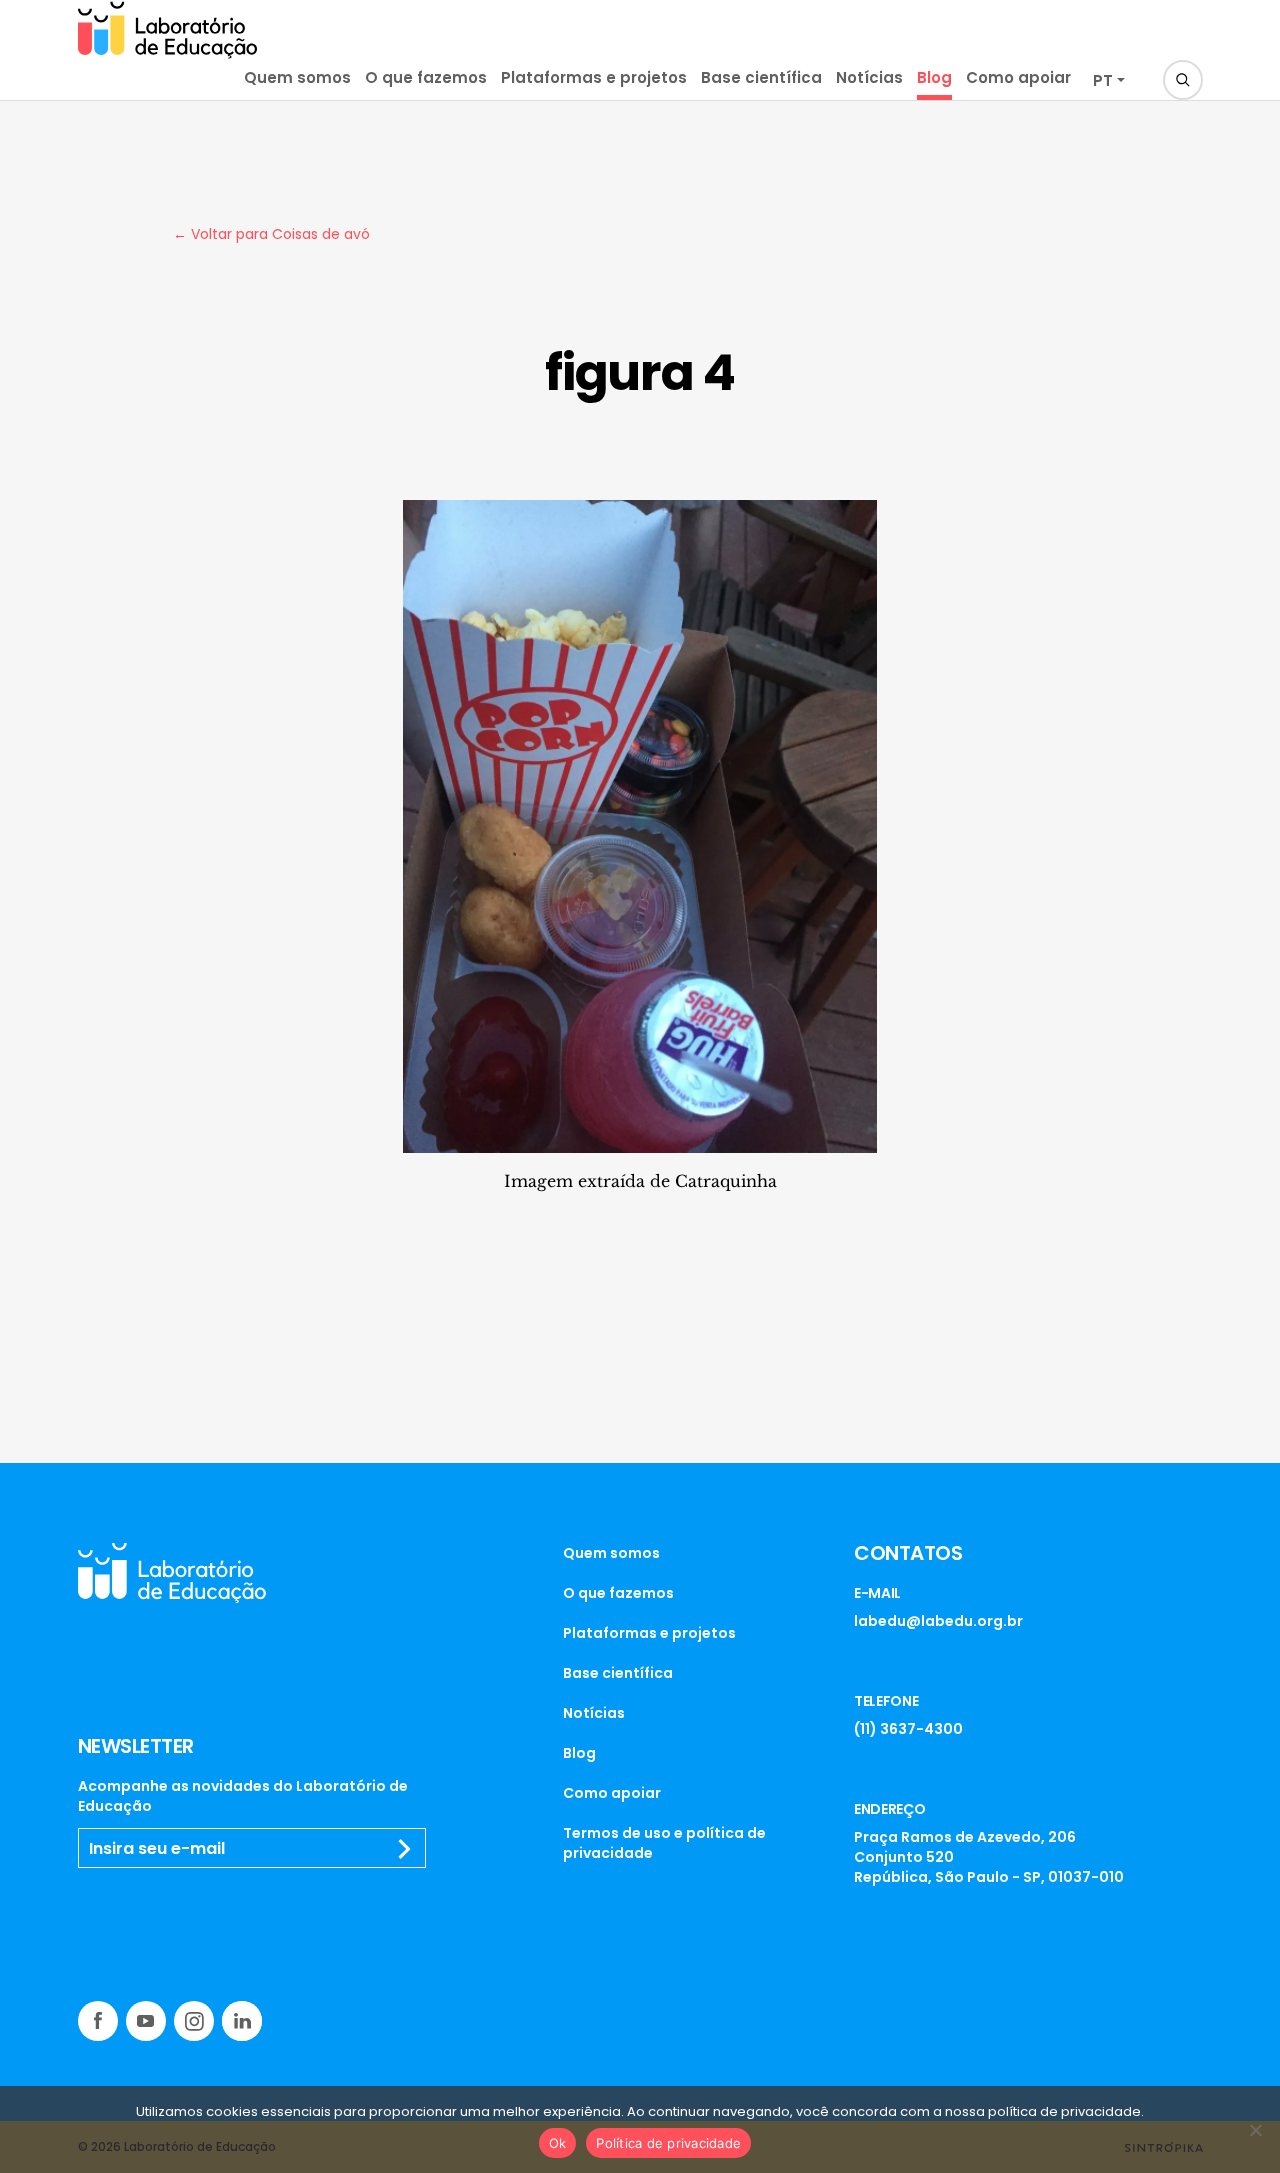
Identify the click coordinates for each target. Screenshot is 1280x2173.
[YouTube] (146, 2021)
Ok (558, 2143)
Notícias (869, 77)
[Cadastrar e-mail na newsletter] (405, 1849)
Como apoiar (1018, 77)
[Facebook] (98, 2021)
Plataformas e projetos (594, 77)
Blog (934, 77)
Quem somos (297, 77)
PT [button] (1103, 80)
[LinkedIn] (242, 2021)
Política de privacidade (668, 2143)
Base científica (761, 77)
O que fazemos (426, 77)
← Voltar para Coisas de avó (271, 234)
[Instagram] (194, 2021)
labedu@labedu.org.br (938, 1621)
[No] (1255, 2130)
